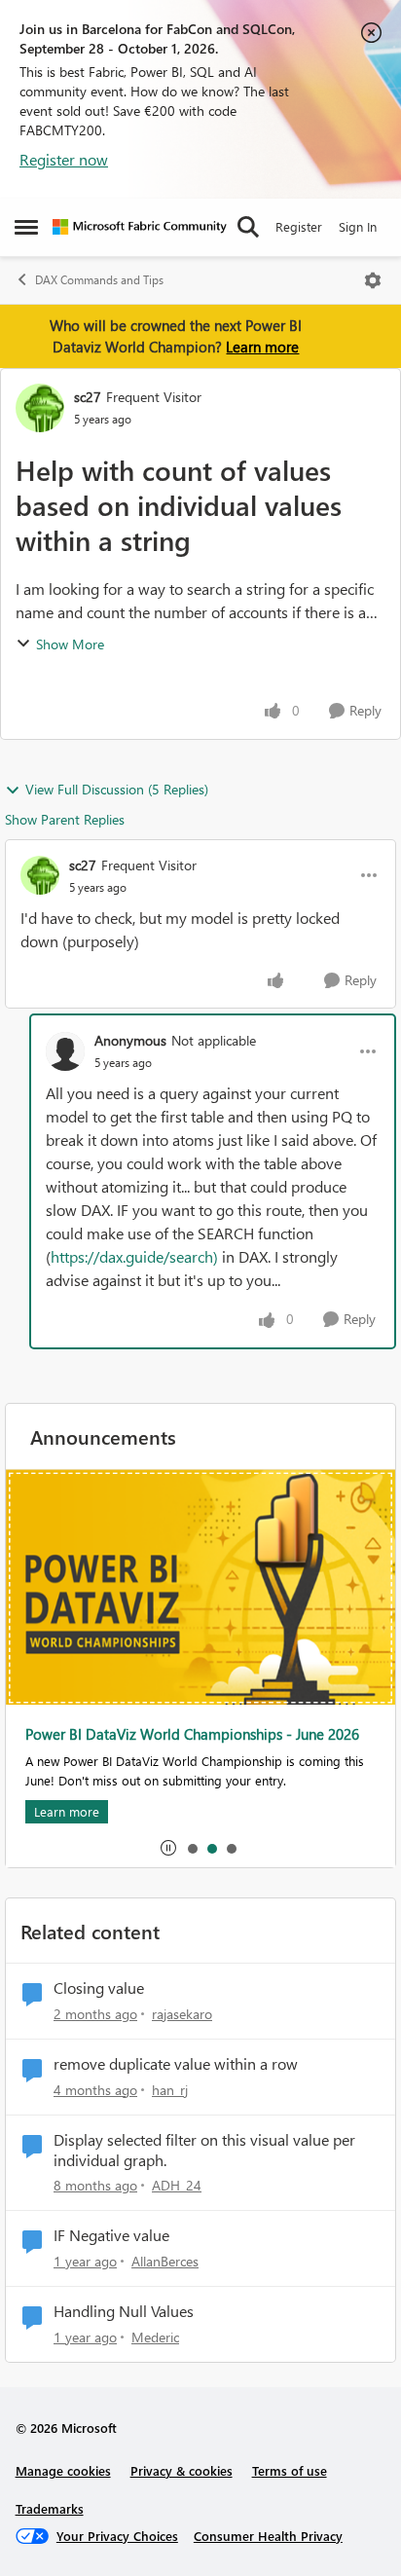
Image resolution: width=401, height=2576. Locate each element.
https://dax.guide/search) (134, 1256)
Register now (64, 159)
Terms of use (290, 2470)
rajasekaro (182, 2014)
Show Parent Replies (65, 819)
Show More (70, 644)
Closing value (99, 1988)
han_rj (170, 2090)
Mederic (155, 2337)
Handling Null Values (124, 2311)
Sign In (358, 226)
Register (299, 226)
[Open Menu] (373, 280)
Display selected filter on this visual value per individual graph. (204, 2150)
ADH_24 (177, 2185)
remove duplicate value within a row (176, 2064)
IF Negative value (111, 2235)
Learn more (262, 347)
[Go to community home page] (140, 227)
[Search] (248, 227)
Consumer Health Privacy (268, 2536)
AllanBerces (165, 2261)
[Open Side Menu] (26, 227)
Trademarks (50, 2508)
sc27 (88, 397)
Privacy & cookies (182, 2470)
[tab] (192, 1848)
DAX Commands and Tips (99, 280)
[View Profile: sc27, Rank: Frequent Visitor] (40, 408)
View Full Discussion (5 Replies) (117, 789)
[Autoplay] (168, 1848)
